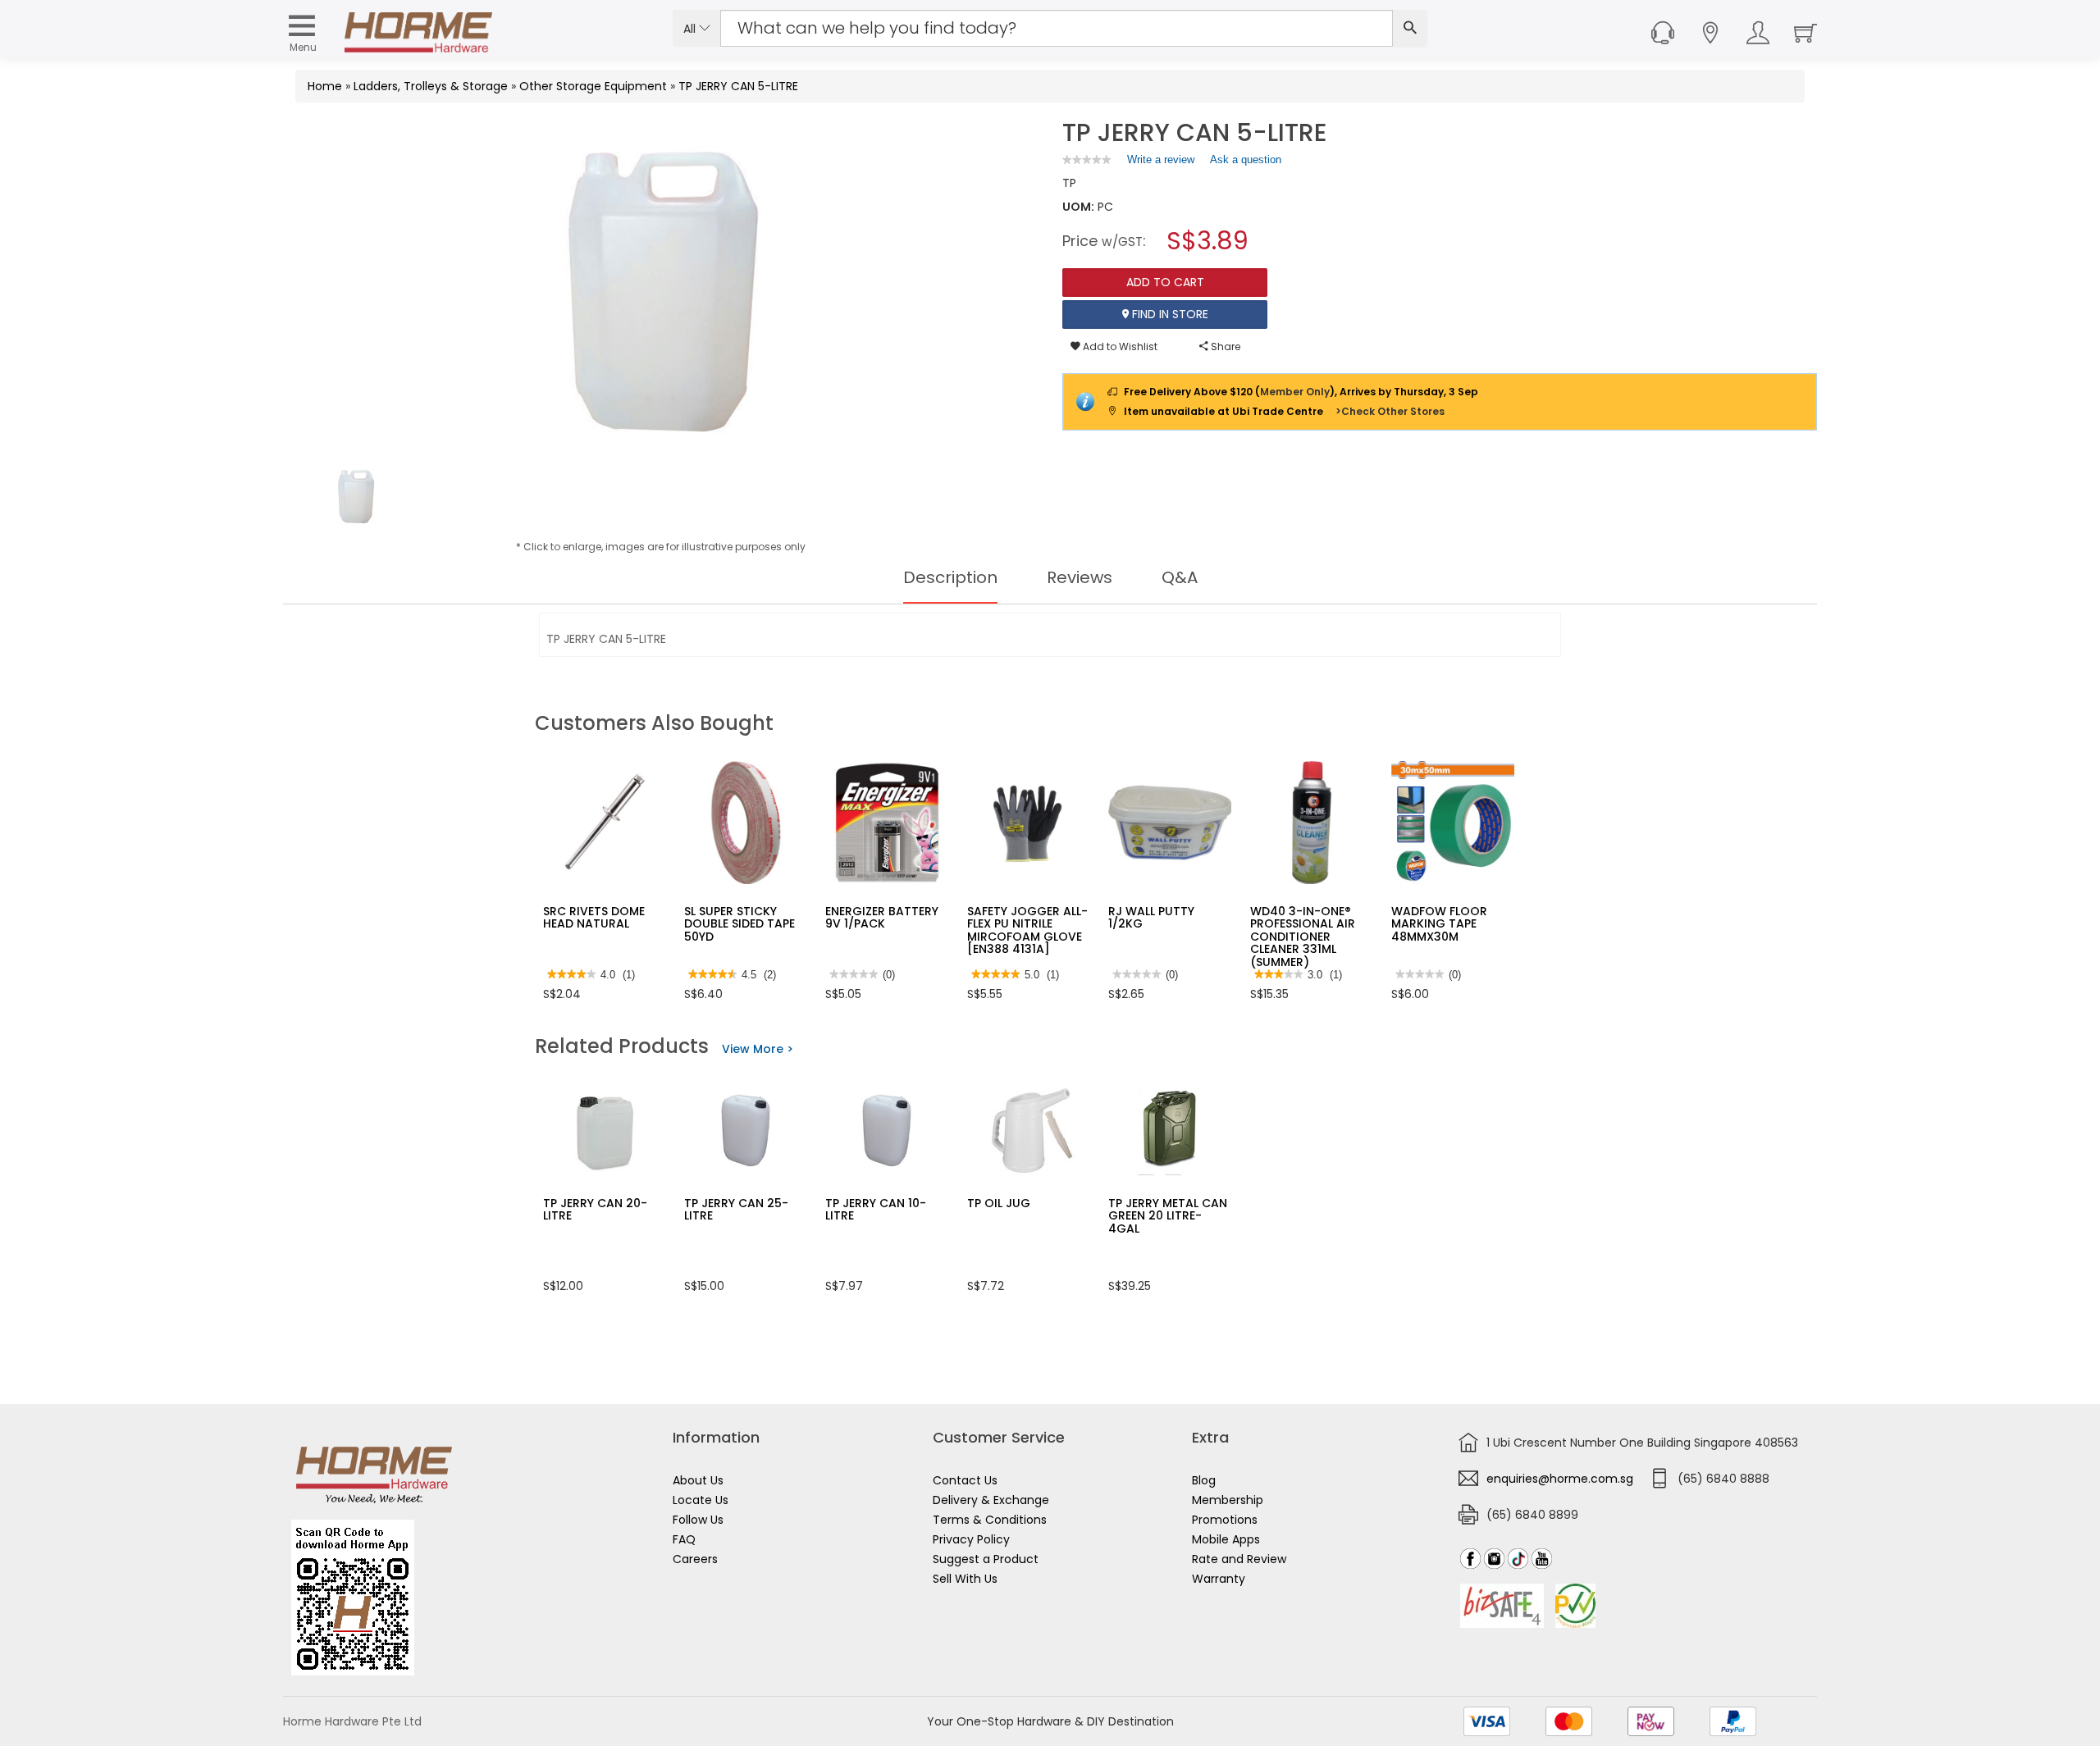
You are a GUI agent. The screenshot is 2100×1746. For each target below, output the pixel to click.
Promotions (1225, 1520)
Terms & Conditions (990, 1520)
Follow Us (698, 1520)
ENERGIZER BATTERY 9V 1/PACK (882, 917)
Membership (1228, 1500)
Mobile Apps (1226, 1539)
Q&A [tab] (1180, 577)
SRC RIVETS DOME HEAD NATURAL (594, 917)
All (691, 29)
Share (1224, 346)
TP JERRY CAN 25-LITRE (736, 1209)
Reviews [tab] (1080, 577)
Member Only (1295, 392)
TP (1069, 183)
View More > (758, 1049)
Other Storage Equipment (593, 86)
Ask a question (1246, 160)
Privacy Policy (971, 1539)
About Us (698, 1480)
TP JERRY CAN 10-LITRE (876, 1209)
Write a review (1161, 163)
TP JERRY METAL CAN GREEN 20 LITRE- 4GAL (1168, 1216)
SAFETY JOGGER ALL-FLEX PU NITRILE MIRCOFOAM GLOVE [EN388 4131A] (1027, 930)
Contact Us (965, 1480)
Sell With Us (965, 1579)
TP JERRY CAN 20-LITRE (595, 1209)
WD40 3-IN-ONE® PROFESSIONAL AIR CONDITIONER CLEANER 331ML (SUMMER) (1303, 937)
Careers (695, 1559)
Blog (1204, 1480)
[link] (1087, 160)
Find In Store (1169, 314)
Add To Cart (1165, 282)
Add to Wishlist (1119, 346)
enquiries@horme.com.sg (1560, 1479)
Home (325, 86)
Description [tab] (950, 577)
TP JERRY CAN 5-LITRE (738, 86)
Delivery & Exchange (991, 1500)
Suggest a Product (986, 1559)
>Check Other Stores (1390, 411)
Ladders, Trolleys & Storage (431, 86)
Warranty (1219, 1579)
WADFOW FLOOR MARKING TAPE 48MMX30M (1439, 924)
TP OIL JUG (999, 1203)
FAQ (684, 1539)
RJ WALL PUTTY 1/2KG (1151, 917)
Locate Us (701, 1500)
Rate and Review (1239, 1559)
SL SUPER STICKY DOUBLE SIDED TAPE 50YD (740, 924)
